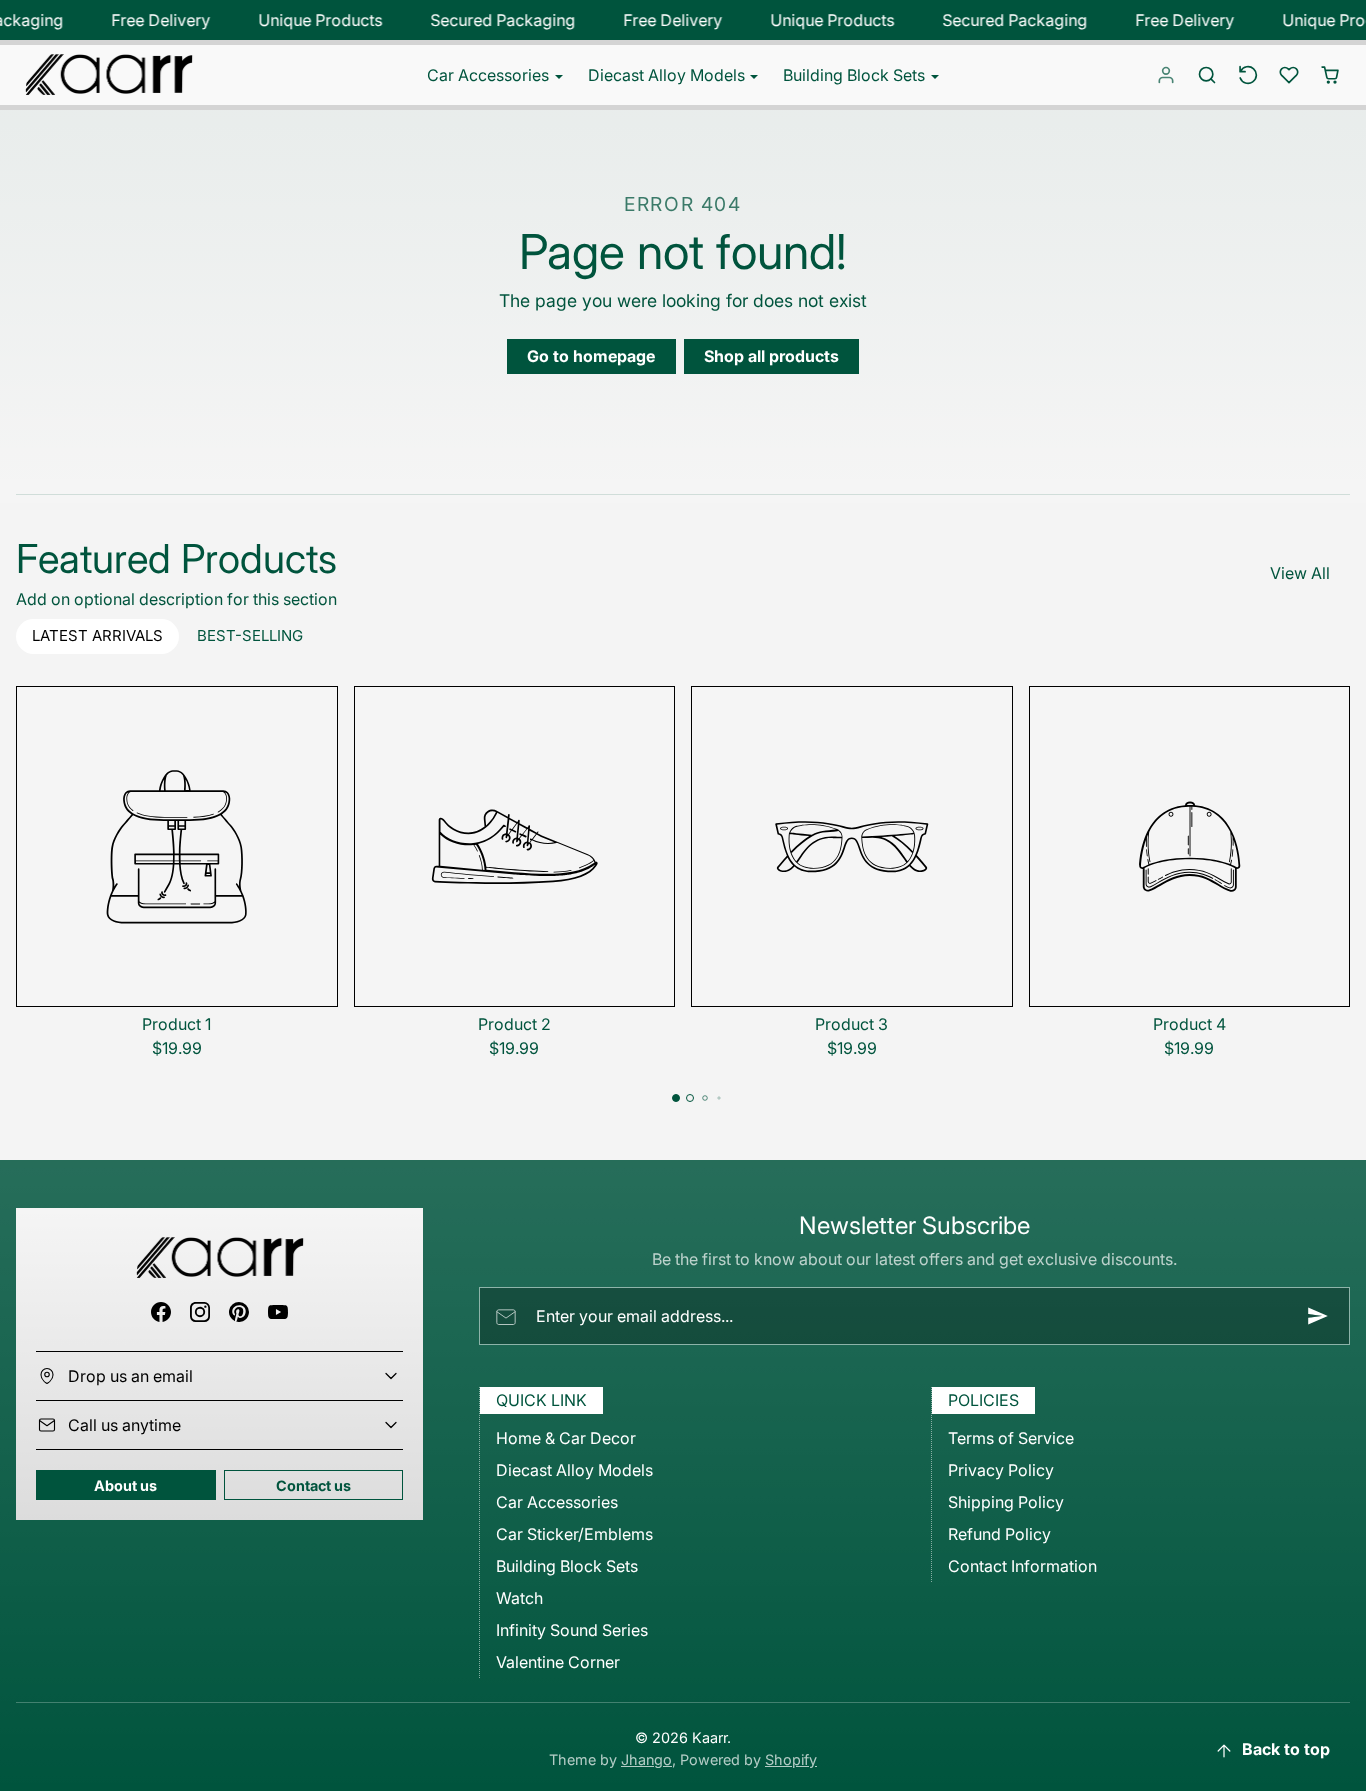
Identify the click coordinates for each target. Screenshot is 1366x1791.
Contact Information (1022, 1566)
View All (1300, 573)
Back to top (1286, 1749)
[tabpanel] (683, 903)
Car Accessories (557, 1502)
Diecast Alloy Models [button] (668, 75)
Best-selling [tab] (250, 635)
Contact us (313, 1485)
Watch (519, 1598)
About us (125, 1485)
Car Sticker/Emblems (574, 1534)
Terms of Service (1011, 1438)
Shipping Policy (1006, 1502)
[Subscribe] (1318, 1316)
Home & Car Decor (566, 1438)
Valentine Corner (558, 1662)
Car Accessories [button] (490, 75)
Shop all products (771, 356)
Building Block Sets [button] (856, 75)
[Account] (1166, 75)
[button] (1207, 75)
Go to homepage (591, 356)
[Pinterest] (239, 1311)
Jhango (646, 1759)
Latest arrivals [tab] (97, 635)
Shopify (791, 1759)
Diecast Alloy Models (574, 1470)
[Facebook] (160, 1311)
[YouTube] (278, 1311)
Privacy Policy (1001, 1470)
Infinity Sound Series (572, 1630)
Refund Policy (999, 1534)
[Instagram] (199, 1311)
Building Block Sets (567, 1566)
